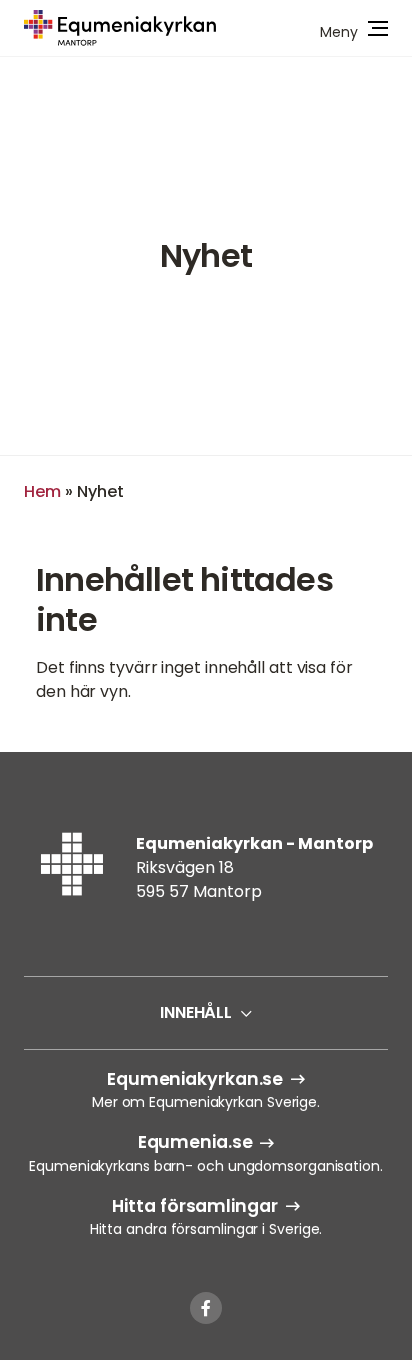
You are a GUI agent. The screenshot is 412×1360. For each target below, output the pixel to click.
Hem (42, 491)
